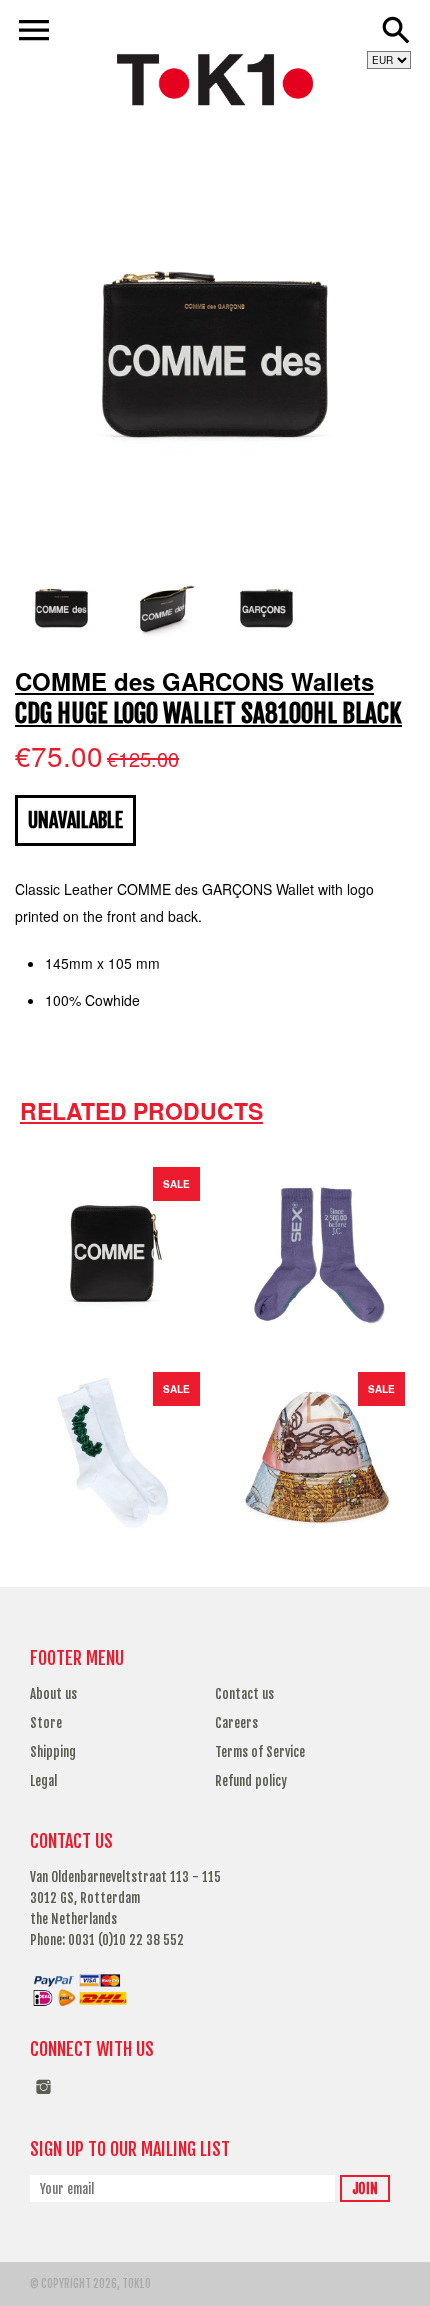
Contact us (244, 1694)
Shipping (53, 1752)
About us (53, 1694)
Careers (236, 1723)
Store (46, 1723)
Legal (43, 1781)
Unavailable (75, 820)
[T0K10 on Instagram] (43, 2097)
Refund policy (251, 1781)
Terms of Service (260, 1752)
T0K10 (136, 2284)
